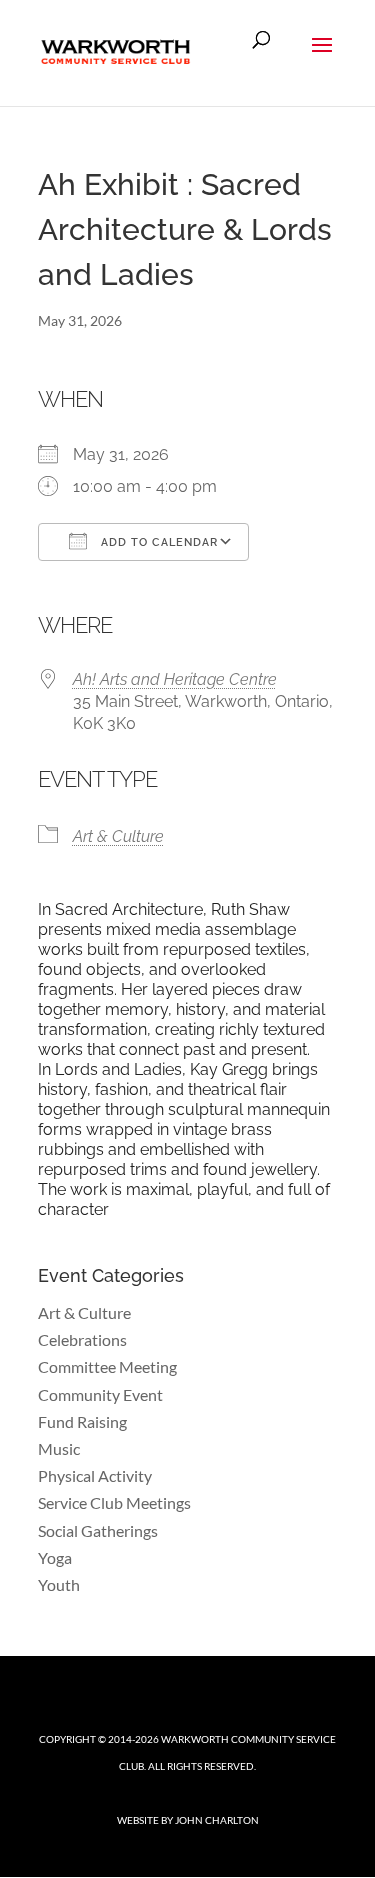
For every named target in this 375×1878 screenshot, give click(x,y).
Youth (59, 1584)
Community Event (100, 1394)
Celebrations (82, 1339)
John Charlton (217, 1820)
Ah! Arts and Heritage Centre (175, 679)
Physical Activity (95, 1475)
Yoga (55, 1557)
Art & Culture (118, 836)
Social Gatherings (98, 1530)
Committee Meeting (107, 1366)
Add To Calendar (157, 542)
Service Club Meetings (114, 1502)
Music (59, 1448)
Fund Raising (82, 1421)
